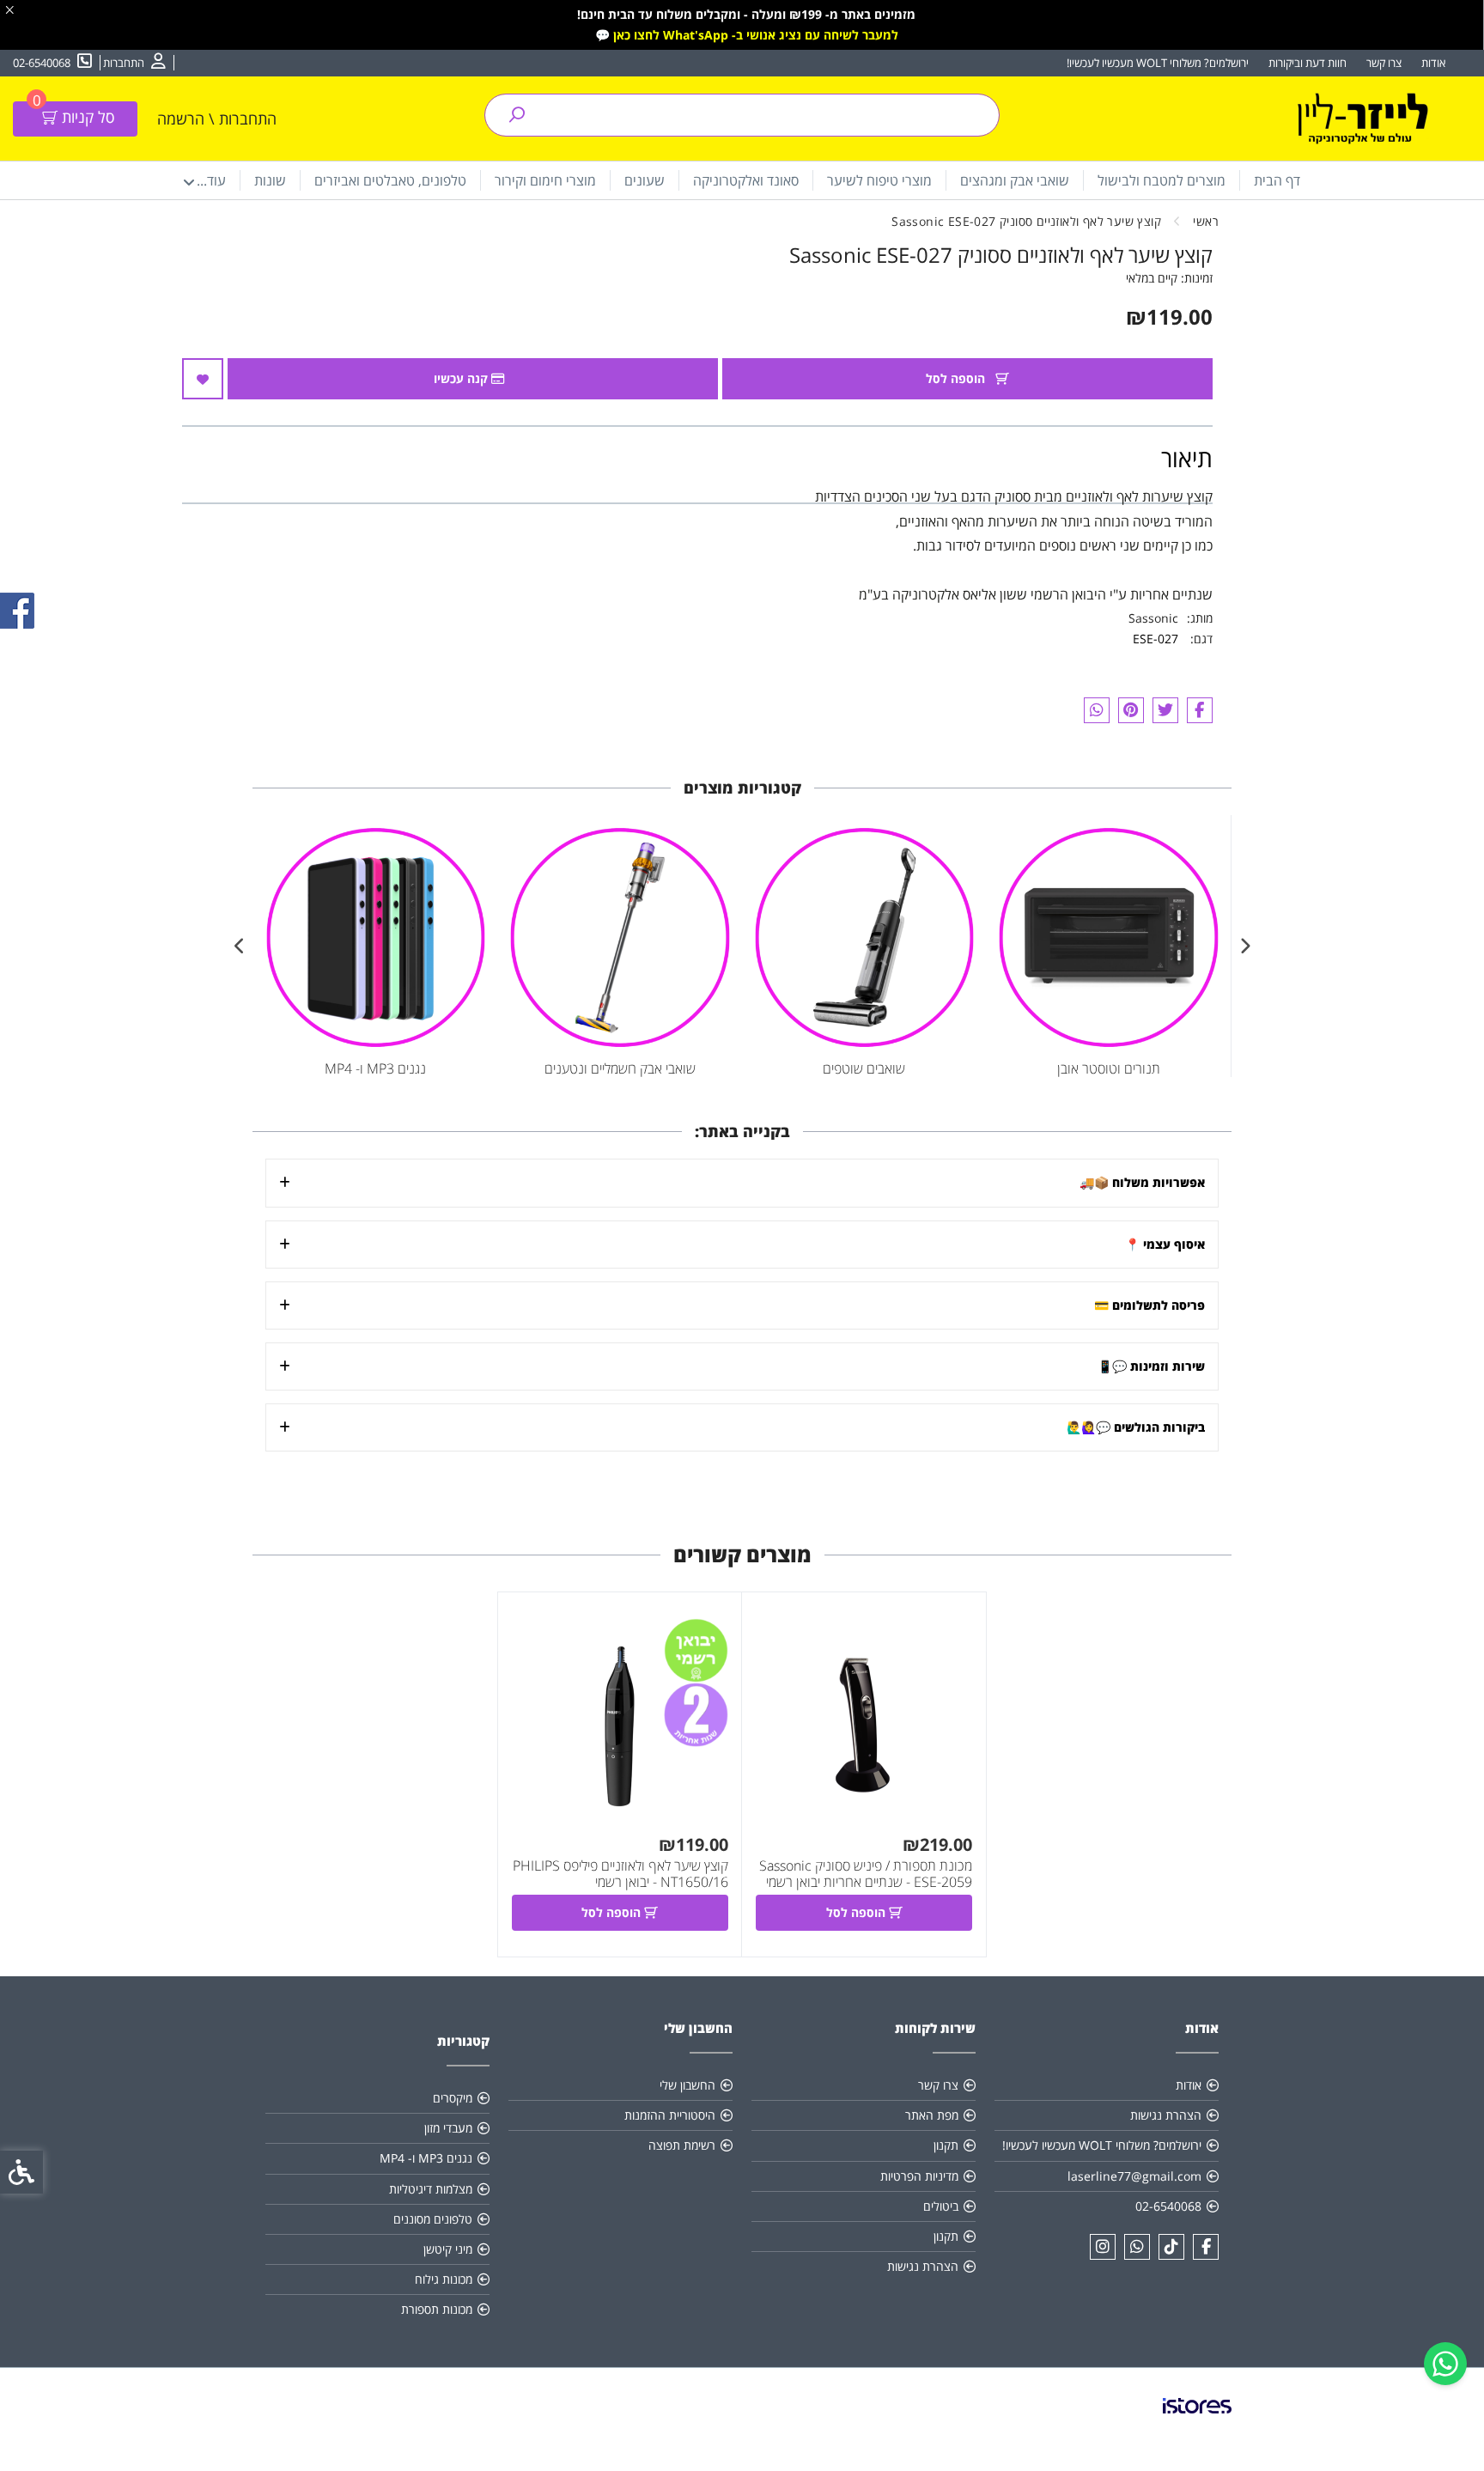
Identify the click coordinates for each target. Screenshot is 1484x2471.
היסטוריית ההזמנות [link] (670, 2115)
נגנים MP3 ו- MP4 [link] (375, 1068)
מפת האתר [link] (932, 2115)
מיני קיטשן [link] (448, 2249)
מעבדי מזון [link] (448, 2128)
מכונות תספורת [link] (437, 2309)
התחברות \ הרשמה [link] (217, 119)
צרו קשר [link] (1384, 63)
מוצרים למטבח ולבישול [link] (1162, 180)
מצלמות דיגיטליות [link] (431, 2189)
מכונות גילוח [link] (444, 2279)
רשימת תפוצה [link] (682, 2145)
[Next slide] (240, 946)
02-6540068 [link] (1168, 2206)
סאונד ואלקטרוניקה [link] (746, 180)
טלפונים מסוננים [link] (433, 2219)
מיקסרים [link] (453, 2098)
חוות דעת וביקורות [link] (1308, 63)
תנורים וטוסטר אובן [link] (1109, 1068)
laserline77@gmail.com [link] (1134, 2176)
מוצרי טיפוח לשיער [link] (879, 180)
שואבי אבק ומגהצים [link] (1015, 180)
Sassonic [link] (1153, 618)
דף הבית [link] (1277, 180)
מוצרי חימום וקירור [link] (545, 180)
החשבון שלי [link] (687, 2085)
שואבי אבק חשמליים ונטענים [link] (620, 1068)
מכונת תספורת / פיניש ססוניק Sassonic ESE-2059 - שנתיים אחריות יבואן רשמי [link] (866, 1874)
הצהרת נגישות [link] (1166, 2115)
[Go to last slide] (1244, 946)
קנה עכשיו (462, 378)
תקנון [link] (946, 2145)
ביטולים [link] (941, 2206)
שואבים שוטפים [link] (864, 1068)
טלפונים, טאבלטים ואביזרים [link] (390, 180)
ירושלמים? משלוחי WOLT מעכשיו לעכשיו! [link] (1158, 63)
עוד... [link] (211, 180)
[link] (1445, 2364)
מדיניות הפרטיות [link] (919, 2176)
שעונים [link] (645, 180)
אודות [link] (1433, 63)
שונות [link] (270, 180)
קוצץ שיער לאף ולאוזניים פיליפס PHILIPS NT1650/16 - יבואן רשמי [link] (620, 1874)
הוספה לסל (957, 378)
